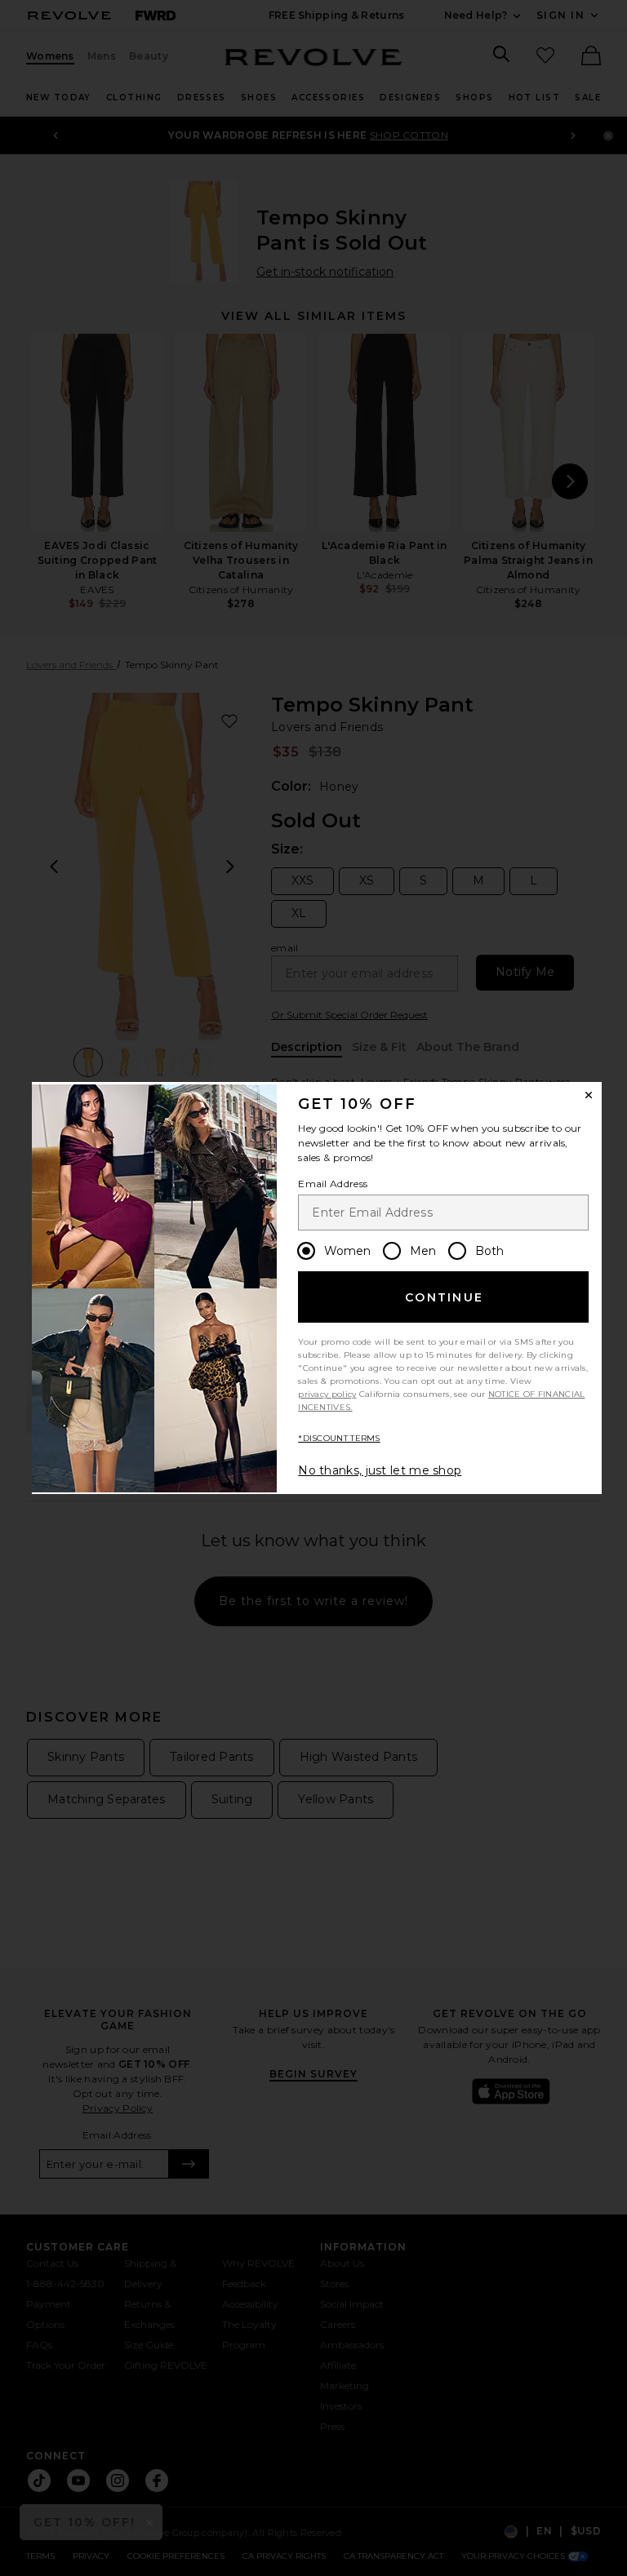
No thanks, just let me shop (380, 1470)
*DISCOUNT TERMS (339, 1438)
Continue (444, 1297)
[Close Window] (589, 1095)
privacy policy (327, 1394)
